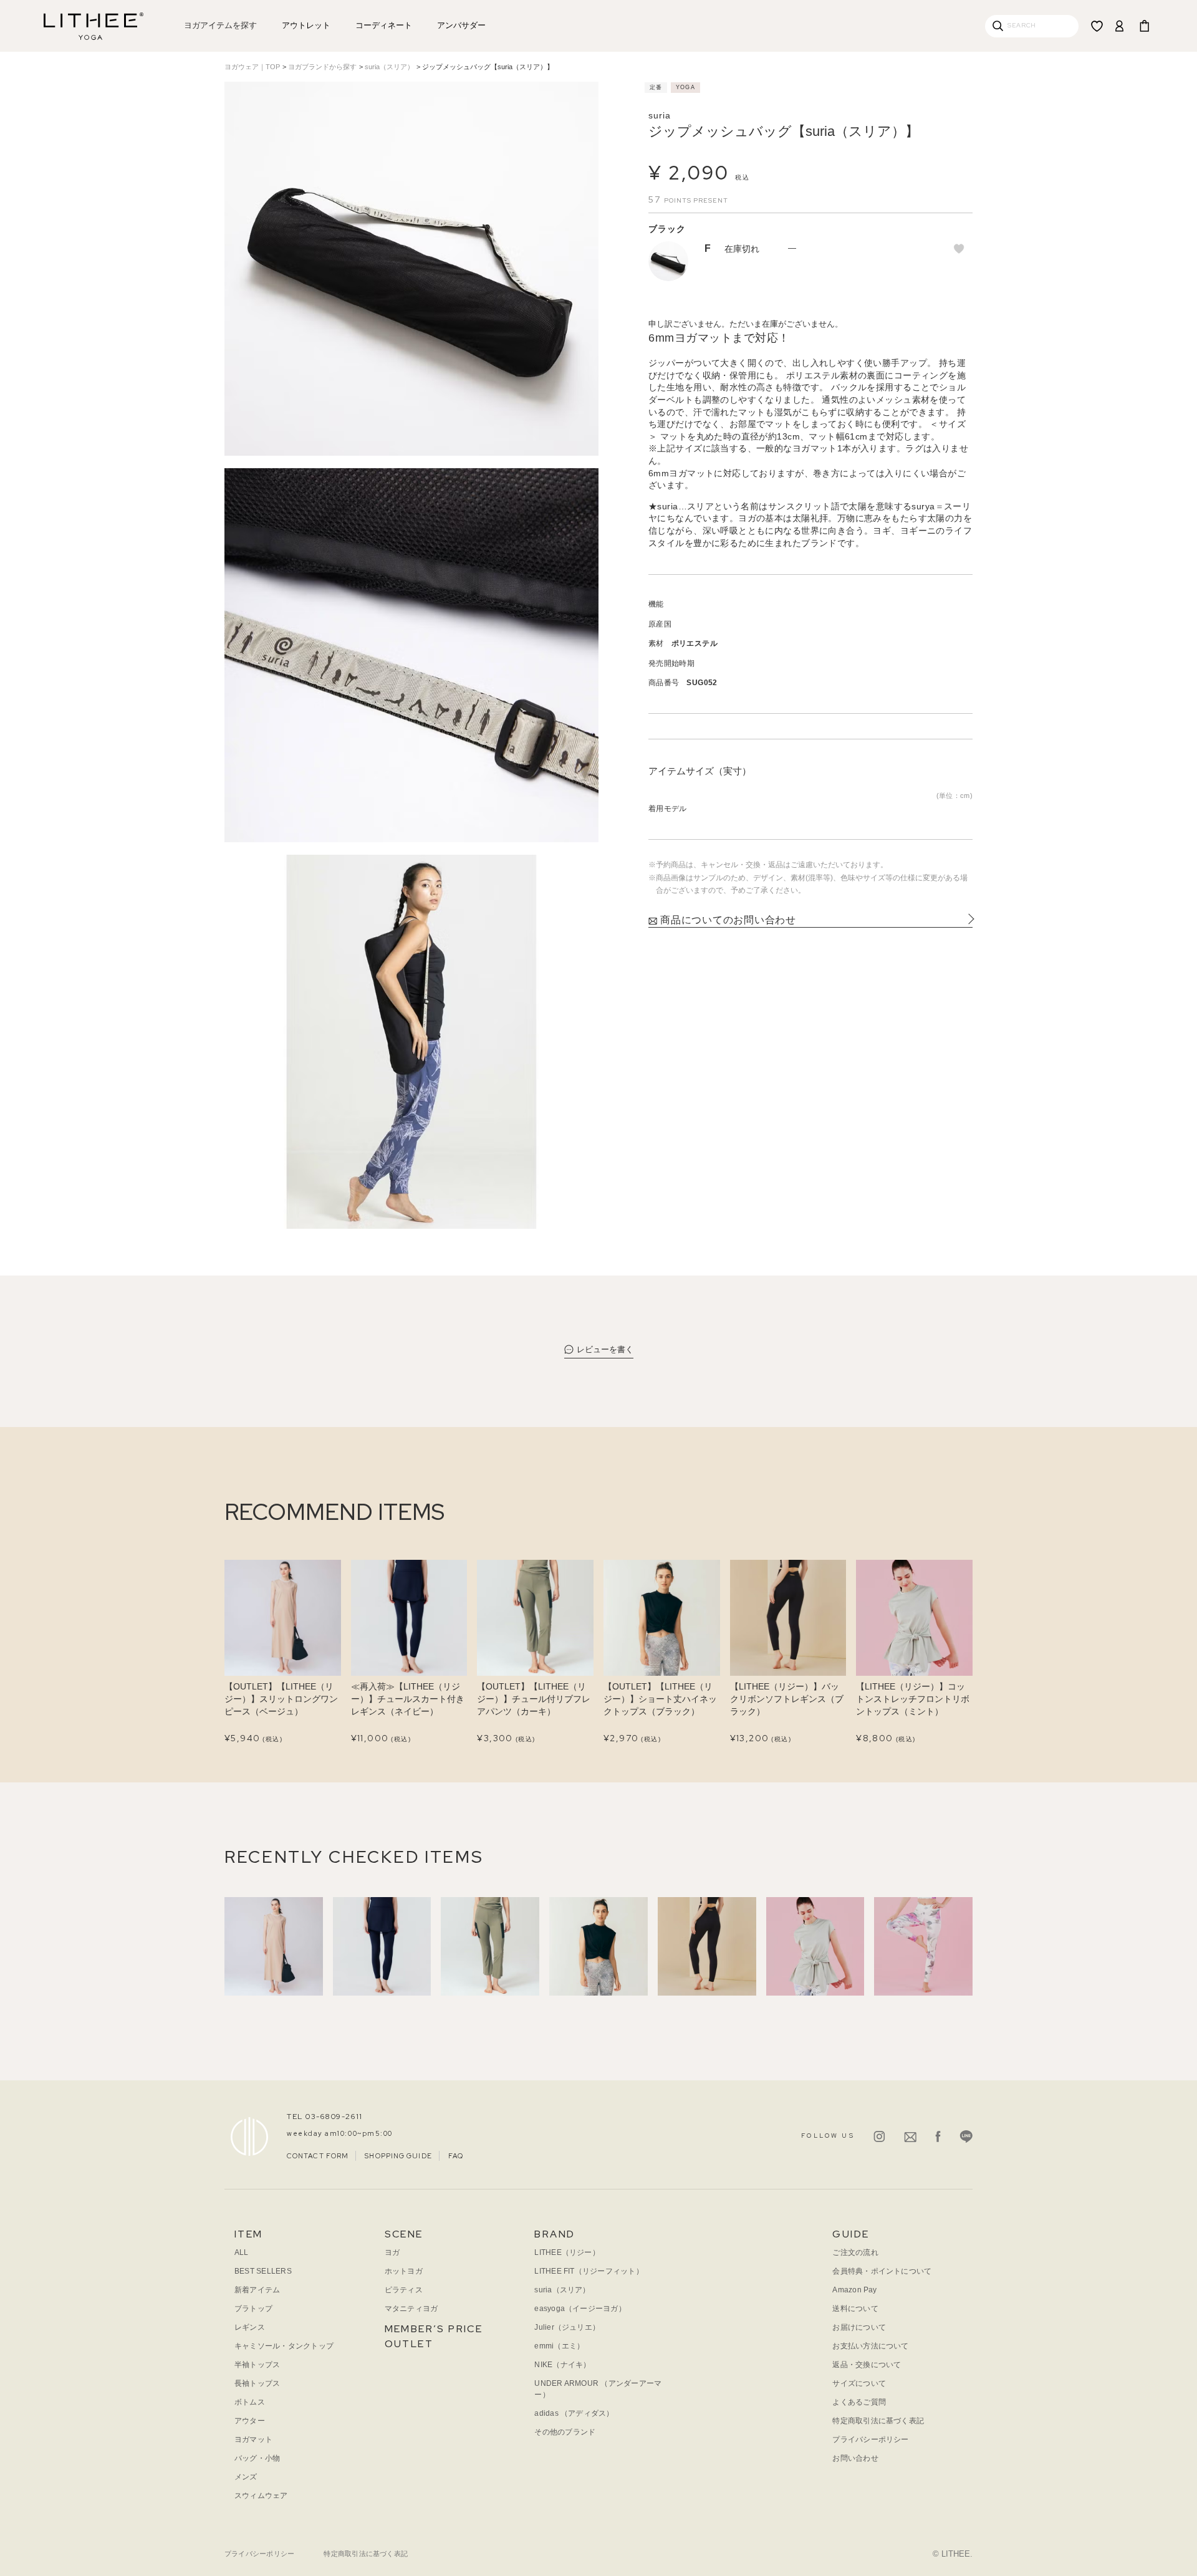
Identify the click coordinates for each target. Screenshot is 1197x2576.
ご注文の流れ (855, 2252)
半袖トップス (257, 2365)
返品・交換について (867, 2365)
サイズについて (859, 2383)
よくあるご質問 (859, 2402)
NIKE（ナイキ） (562, 2365)
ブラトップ (253, 2309)
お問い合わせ (855, 2458)
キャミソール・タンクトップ (284, 2346)
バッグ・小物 (257, 2458)
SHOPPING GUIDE (398, 2156)
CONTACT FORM (318, 2156)
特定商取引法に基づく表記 (878, 2421)
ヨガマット (253, 2439)
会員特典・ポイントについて (882, 2271)
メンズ (246, 2477)
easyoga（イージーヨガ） (580, 2309)
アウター (250, 2421)
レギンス (250, 2327)
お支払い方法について (870, 2346)
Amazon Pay (854, 2290)
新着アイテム (257, 2290)
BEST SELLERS (263, 2271)
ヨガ (392, 2252)
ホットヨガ (404, 2271)
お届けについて (859, 2327)
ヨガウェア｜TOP (252, 67)
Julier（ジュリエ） (567, 2327)
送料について (855, 2309)
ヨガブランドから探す (322, 67)
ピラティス (404, 2290)
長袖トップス (257, 2383)
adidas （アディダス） (574, 2413)
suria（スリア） (389, 67)
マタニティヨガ (411, 2309)
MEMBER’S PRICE (434, 2329)
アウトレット (306, 25)
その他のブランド (565, 2432)
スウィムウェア (261, 2496)
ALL (242, 2252)
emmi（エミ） (559, 2346)
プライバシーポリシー (870, 2439)
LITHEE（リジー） (567, 2252)
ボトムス (250, 2402)
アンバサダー (461, 25)
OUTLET (409, 2344)
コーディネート (384, 25)
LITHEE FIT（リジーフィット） (589, 2271)
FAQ (456, 2156)
